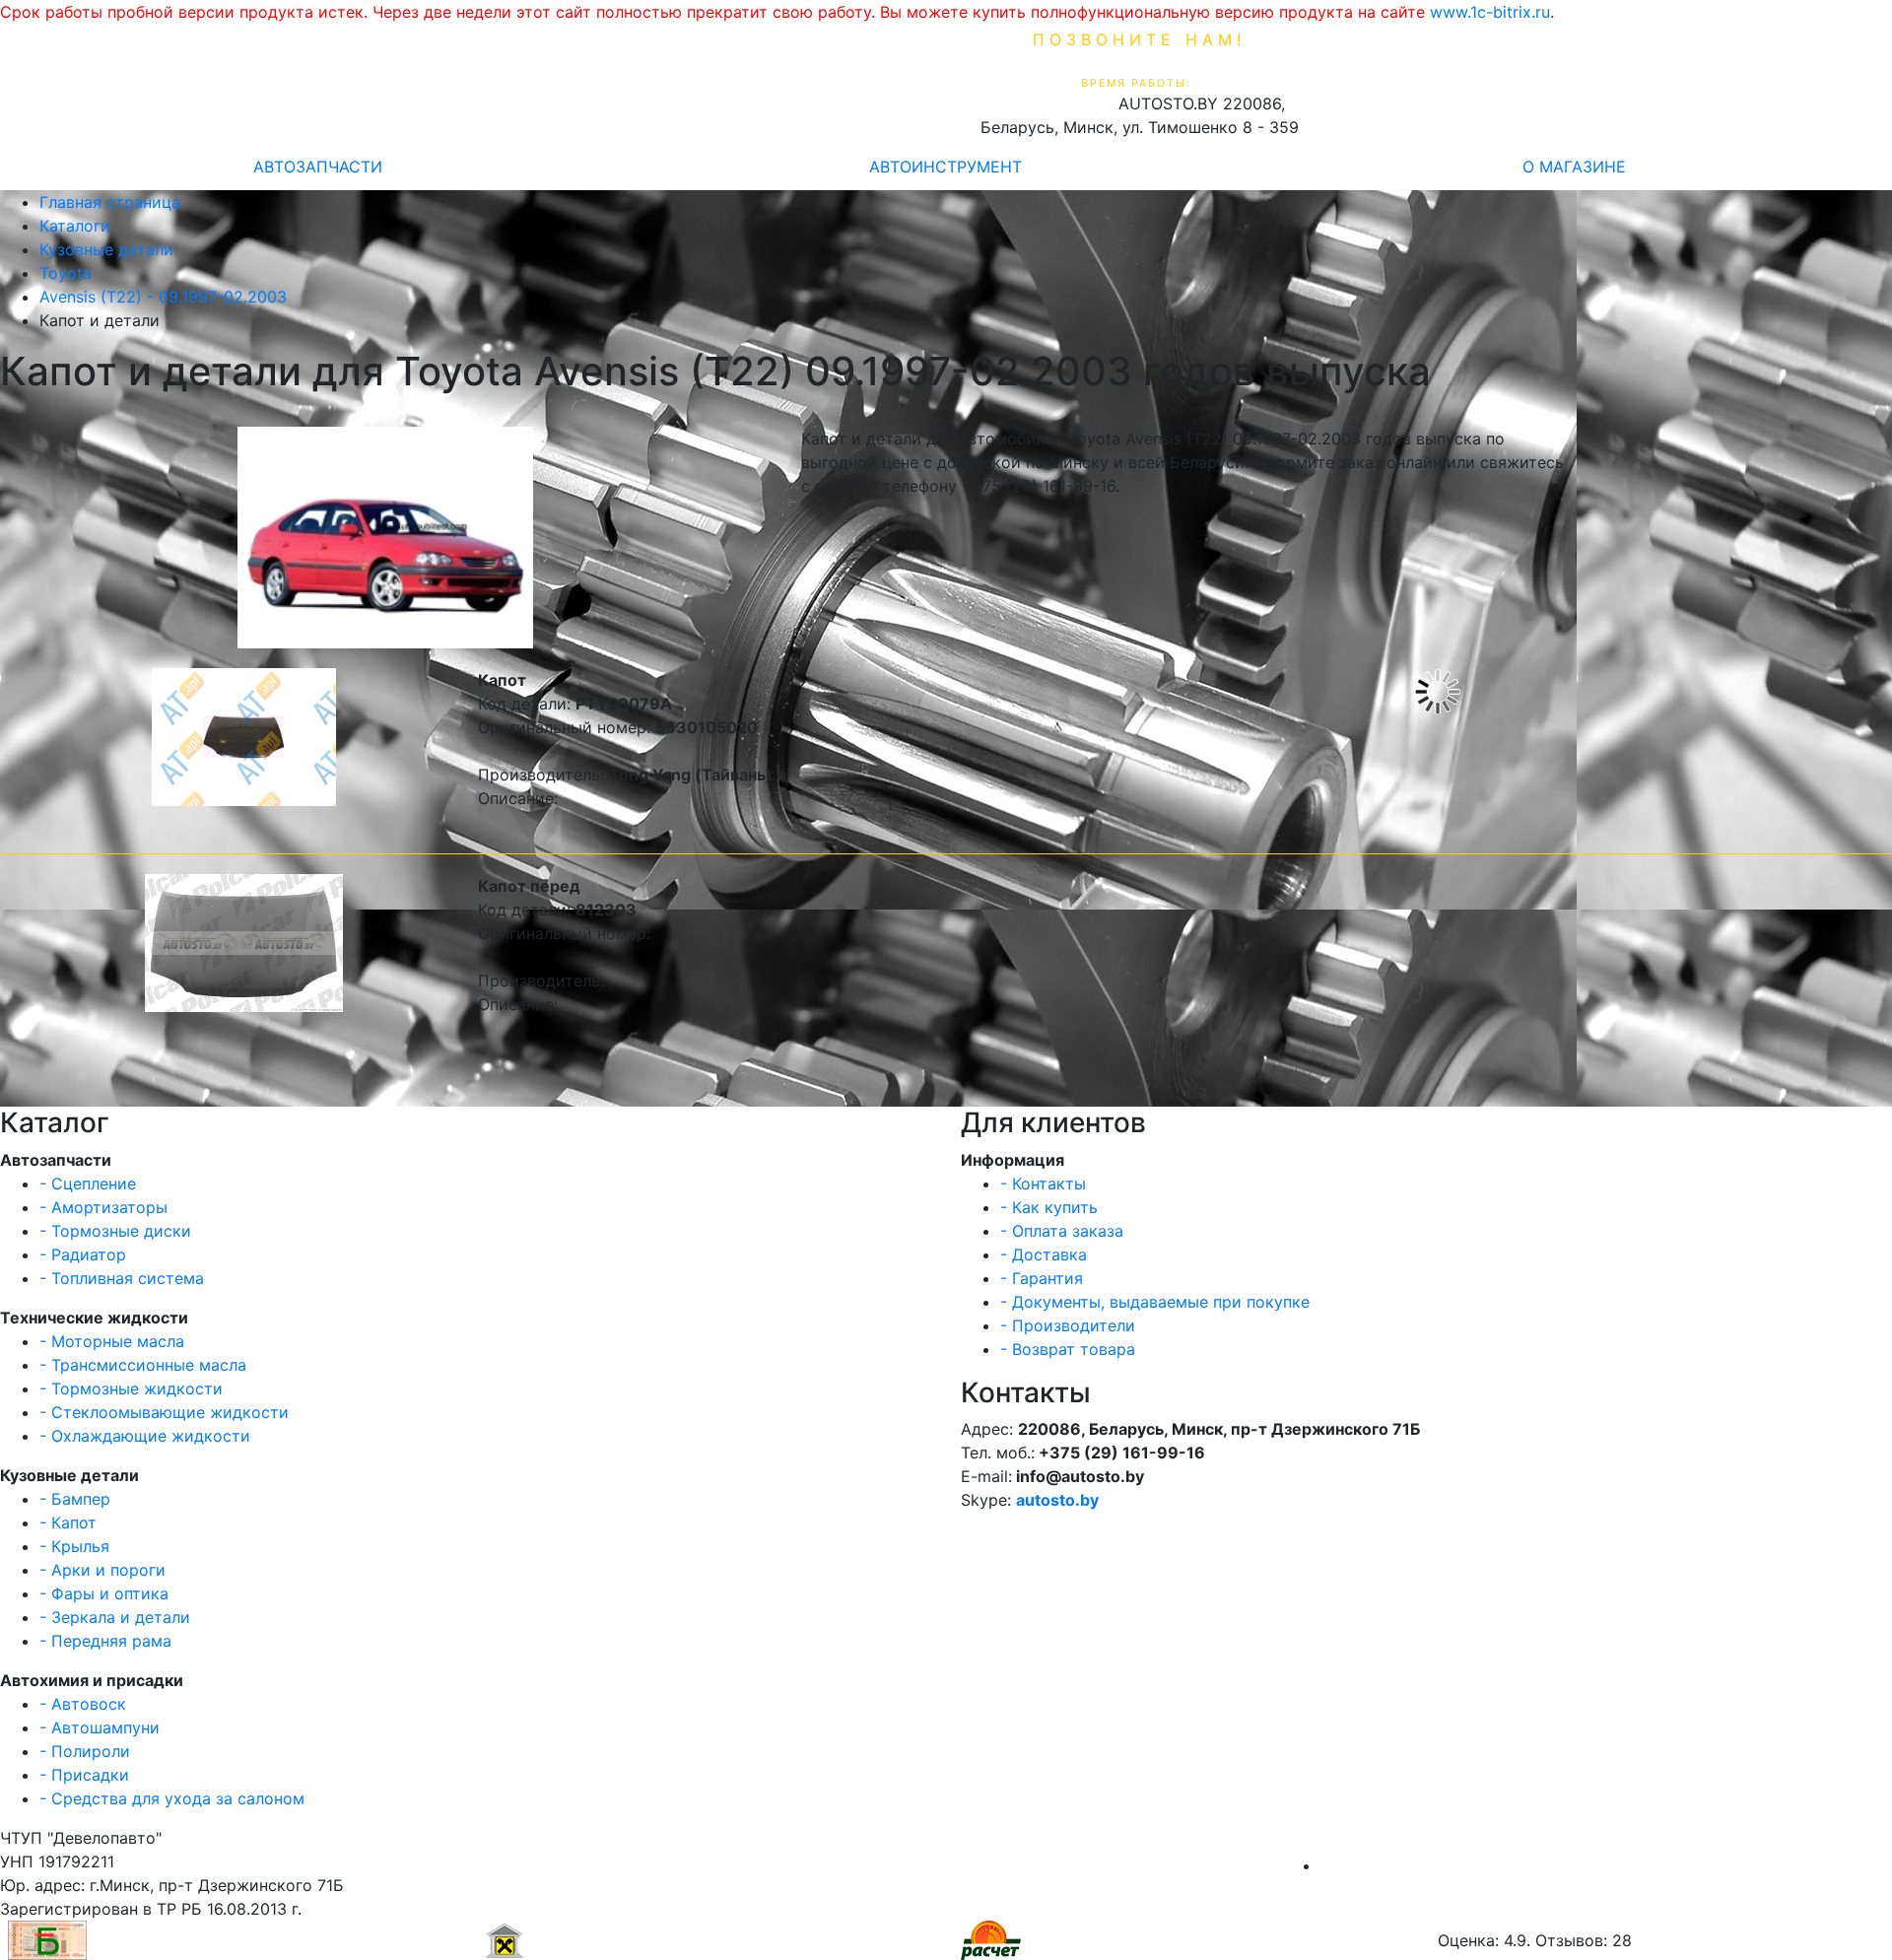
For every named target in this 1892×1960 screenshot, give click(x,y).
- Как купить (1049, 1207)
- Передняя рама (105, 1641)
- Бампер (75, 1499)
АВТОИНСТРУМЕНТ (946, 167)
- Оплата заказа (1062, 1231)
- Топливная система (122, 1278)
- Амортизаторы (103, 1207)
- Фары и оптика (104, 1593)
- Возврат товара (1068, 1349)
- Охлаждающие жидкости (145, 1436)
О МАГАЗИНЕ (1574, 167)
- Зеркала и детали (115, 1617)
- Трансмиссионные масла (143, 1365)
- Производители (1068, 1325)
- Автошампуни (100, 1727)
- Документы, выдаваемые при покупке (1155, 1302)
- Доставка (1044, 1254)
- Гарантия (1042, 1278)
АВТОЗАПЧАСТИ (318, 167)
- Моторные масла (112, 1341)
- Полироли (85, 1751)
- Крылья (74, 1546)
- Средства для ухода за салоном (172, 1798)
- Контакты (1043, 1183)
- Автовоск (83, 1704)
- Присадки (84, 1775)
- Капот (68, 1522)
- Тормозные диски (115, 1231)
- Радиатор (83, 1254)
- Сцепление (88, 1183)
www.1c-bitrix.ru (1490, 12)
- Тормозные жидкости (131, 1388)
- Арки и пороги (102, 1570)
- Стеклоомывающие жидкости (164, 1412)
